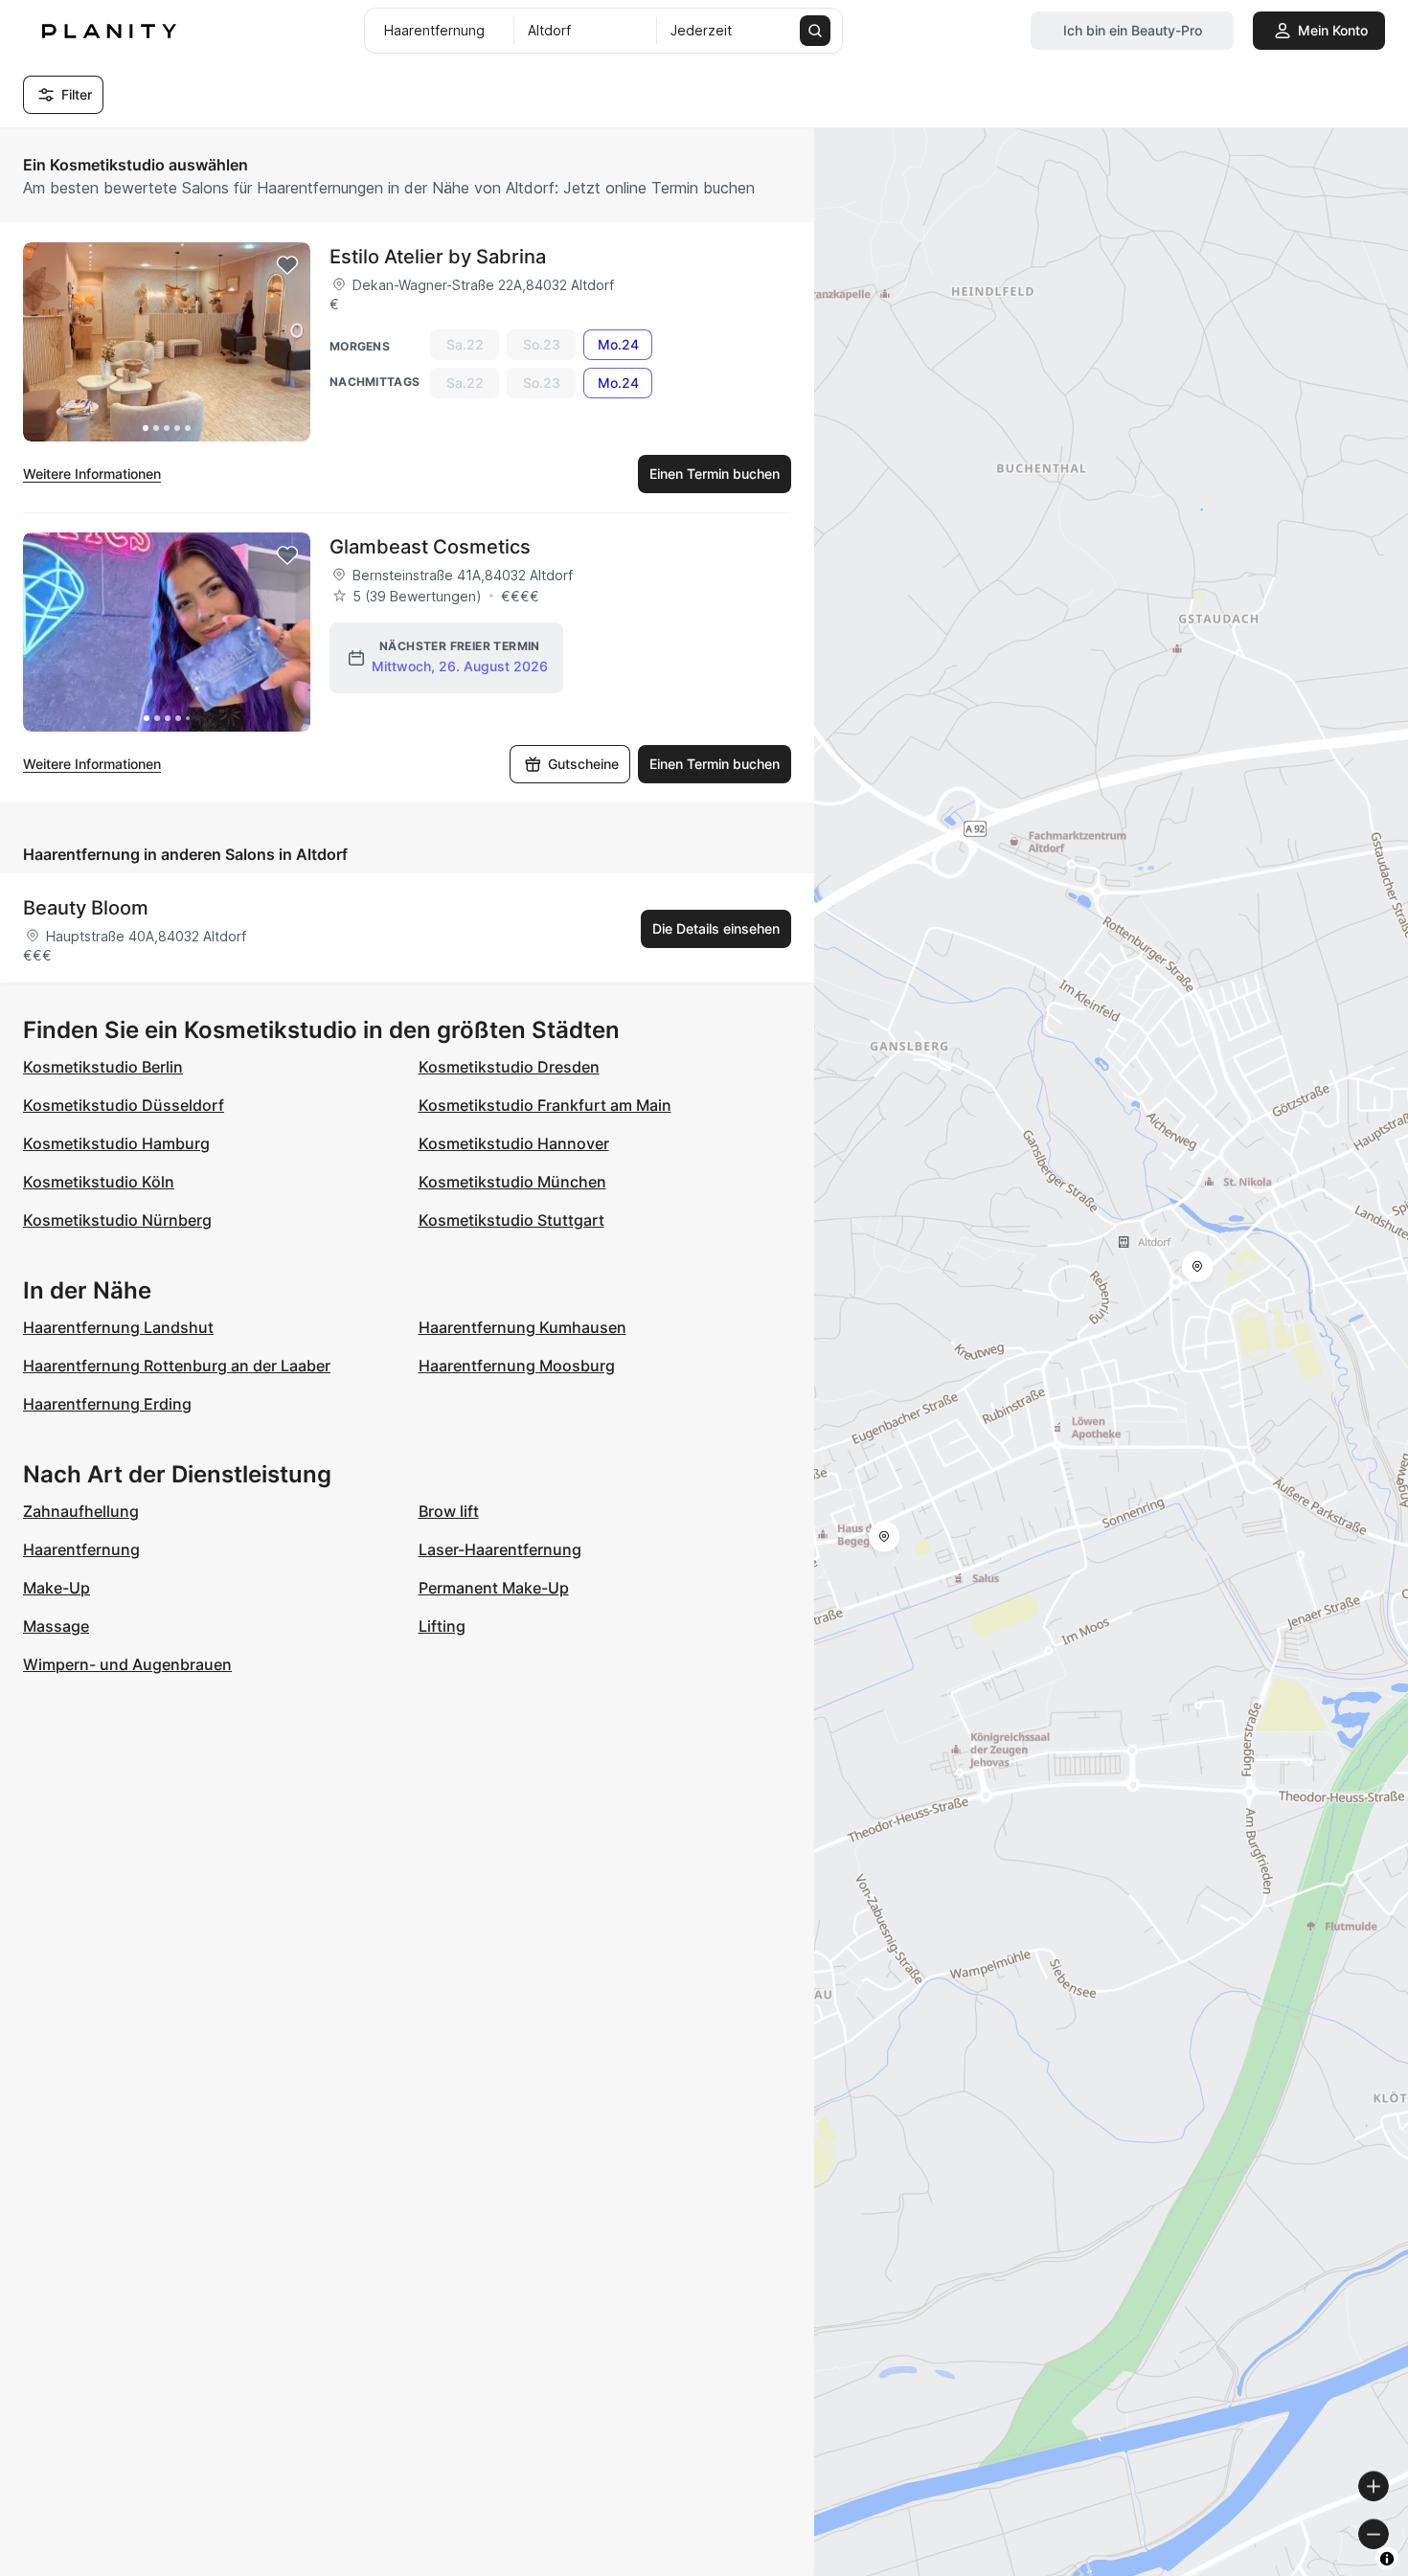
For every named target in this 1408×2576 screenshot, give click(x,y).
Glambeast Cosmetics (430, 547)
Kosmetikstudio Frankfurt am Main (545, 1105)
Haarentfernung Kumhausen (522, 1327)
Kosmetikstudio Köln (99, 1182)
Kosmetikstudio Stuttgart (511, 1220)
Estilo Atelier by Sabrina (438, 257)
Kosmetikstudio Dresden (509, 1067)
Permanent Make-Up (494, 1588)
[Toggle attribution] (1387, 2559)
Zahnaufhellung (81, 1511)
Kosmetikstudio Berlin (103, 1067)
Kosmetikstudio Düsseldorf (124, 1105)
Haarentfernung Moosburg (517, 1366)
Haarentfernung (81, 1549)
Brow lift (449, 1511)
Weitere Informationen (92, 474)
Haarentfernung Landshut (118, 1327)
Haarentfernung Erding (107, 1404)
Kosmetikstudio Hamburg (116, 1143)
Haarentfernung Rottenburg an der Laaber (177, 1366)
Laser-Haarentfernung (500, 1549)
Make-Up (57, 1588)
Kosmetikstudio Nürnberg (117, 1220)
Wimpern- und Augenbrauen (127, 1664)
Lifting (442, 1626)
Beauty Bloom (86, 908)
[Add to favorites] (287, 265)
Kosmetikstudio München (512, 1182)
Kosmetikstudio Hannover (514, 1143)
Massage (56, 1626)
